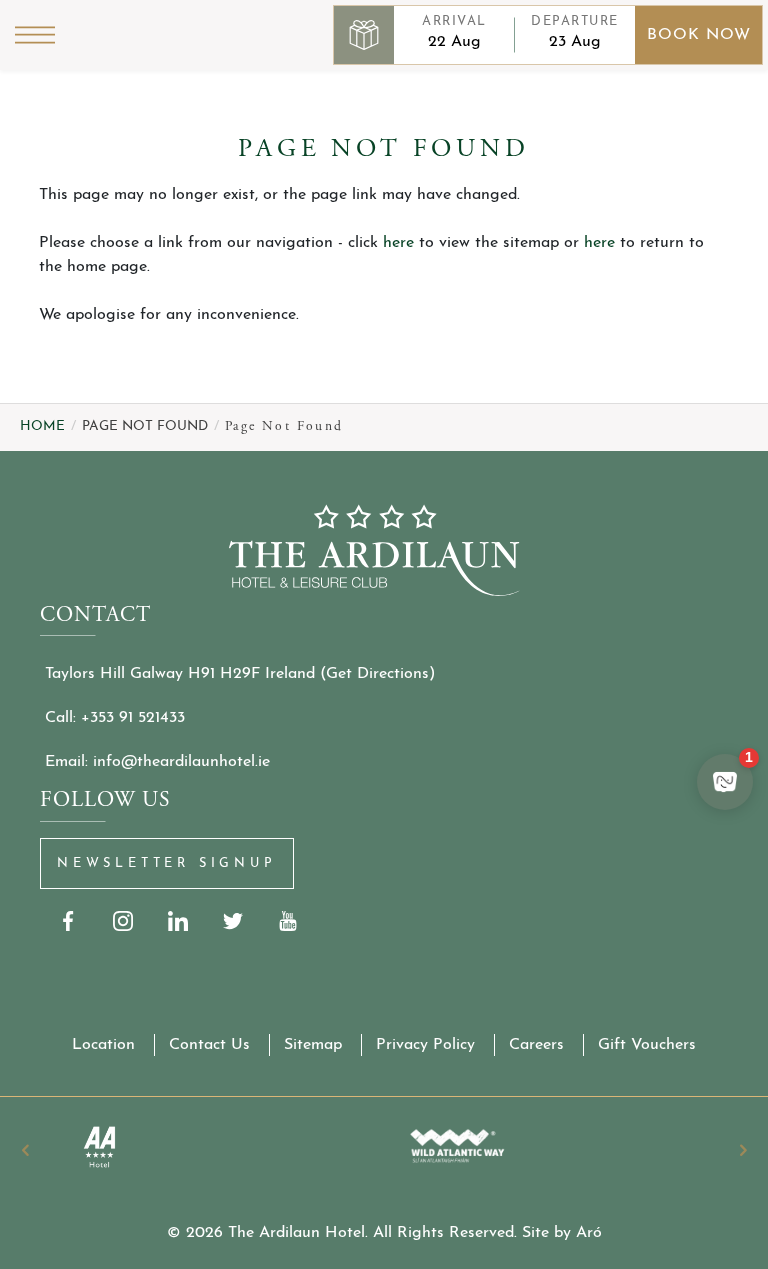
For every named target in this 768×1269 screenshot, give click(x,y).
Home (42, 426)
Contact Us (209, 1045)
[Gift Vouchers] (364, 35)
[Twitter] (232, 921)
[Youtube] (287, 921)
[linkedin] (177, 921)
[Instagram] (122, 921)
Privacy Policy (425, 1045)
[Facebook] (67, 921)
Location (103, 1045)
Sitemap (313, 1045)
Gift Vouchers (647, 1045)
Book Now (699, 35)
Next (743, 1150)
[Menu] (35, 35)
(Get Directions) (377, 674)
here (398, 243)
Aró (589, 1233)
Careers (536, 1045)
